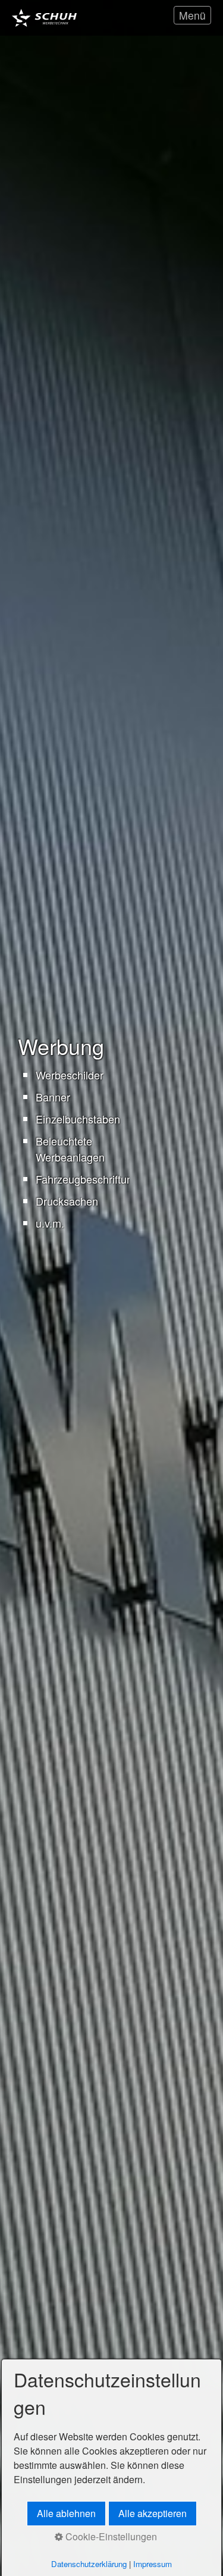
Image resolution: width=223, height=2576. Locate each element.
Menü (192, 15)
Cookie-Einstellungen (110, 2536)
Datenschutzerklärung (89, 2564)
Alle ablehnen (66, 2513)
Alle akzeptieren (153, 2513)
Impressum (153, 2564)
